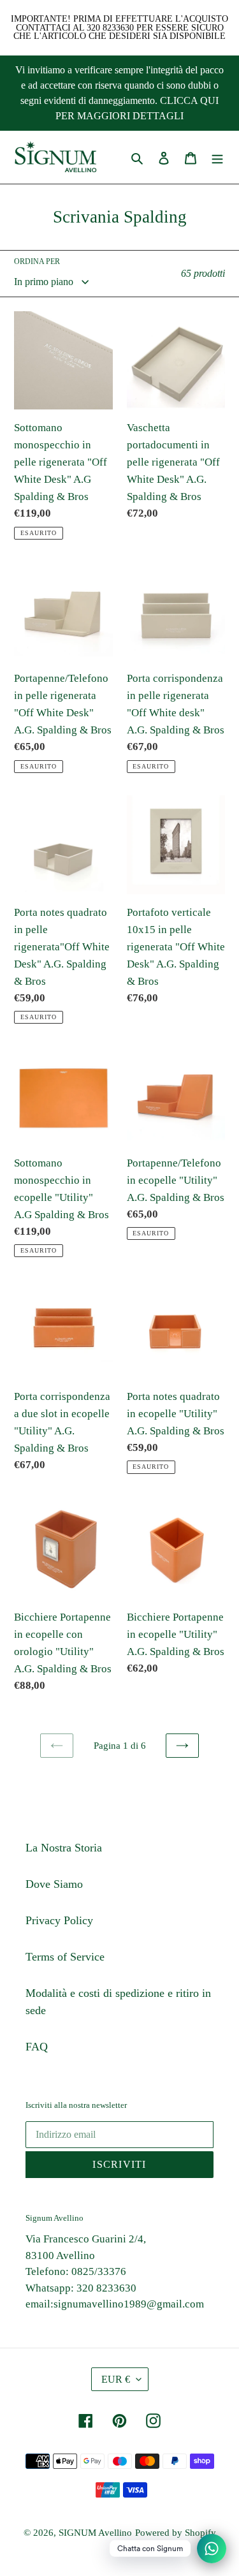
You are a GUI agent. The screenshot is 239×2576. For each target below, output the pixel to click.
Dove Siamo (54, 1884)
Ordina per (37, 261)
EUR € (116, 2379)
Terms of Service (65, 1957)
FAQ (37, 2047)
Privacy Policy (59, 1920)
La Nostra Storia (64, 1848)
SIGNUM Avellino (95, 2533)
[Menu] (217, 157)
